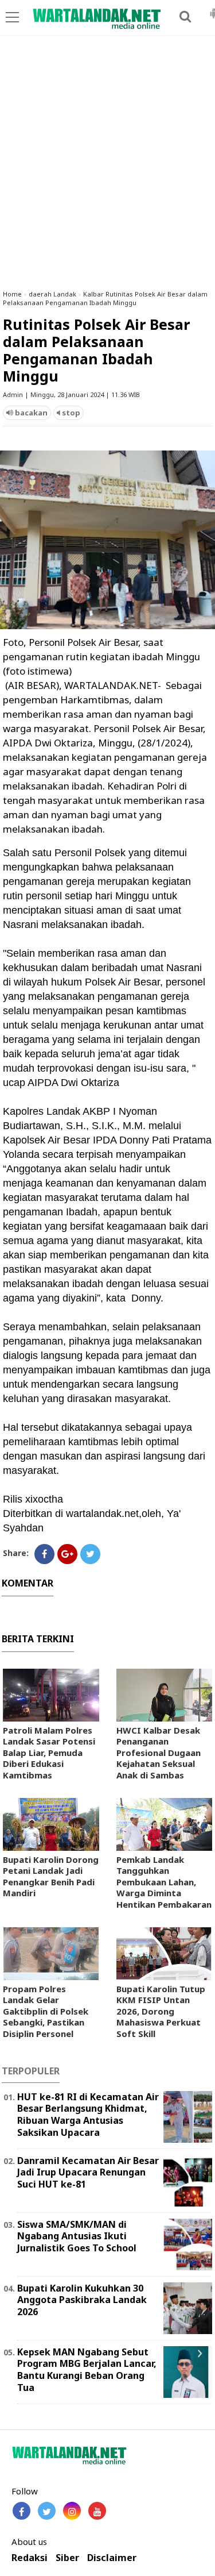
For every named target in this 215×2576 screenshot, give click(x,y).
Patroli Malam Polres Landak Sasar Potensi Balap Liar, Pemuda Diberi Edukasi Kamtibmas (49, 1753)
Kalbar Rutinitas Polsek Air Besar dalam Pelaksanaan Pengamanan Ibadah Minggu (105, 298)
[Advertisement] (107, 168)
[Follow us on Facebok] (21, 2511)
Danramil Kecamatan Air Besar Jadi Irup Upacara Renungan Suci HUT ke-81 (88, 2173)
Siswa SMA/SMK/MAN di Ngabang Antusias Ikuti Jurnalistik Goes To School (77, 2236)
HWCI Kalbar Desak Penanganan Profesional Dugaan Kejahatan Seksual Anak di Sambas (159, 1753)
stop (70, 413)
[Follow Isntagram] (72, 2511)
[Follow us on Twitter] (47, 2511)
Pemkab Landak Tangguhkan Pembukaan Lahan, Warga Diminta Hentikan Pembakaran (164, 1882)
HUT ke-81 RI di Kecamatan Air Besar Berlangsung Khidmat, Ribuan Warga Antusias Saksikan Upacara (88, 2115)
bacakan (30, 413)
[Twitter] (90, 1554)
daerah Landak (52, 294)
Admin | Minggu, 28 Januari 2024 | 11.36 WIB (71, 394)
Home (12, 294)
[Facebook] (44, 1554)
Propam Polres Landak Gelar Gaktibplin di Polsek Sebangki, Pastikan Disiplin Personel (46, 2011)
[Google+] (67, 1554)
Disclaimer (112, 2558)
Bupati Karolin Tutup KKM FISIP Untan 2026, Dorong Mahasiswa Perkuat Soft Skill (161, 2011)
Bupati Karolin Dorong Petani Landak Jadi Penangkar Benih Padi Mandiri (51, 1876)
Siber (67, 2558)
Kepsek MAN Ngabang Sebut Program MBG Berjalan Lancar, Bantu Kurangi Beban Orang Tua (87, 2370)
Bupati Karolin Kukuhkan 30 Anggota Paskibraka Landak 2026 (82, 2300)
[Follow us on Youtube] (97, 2511)
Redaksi (30, 2558)
